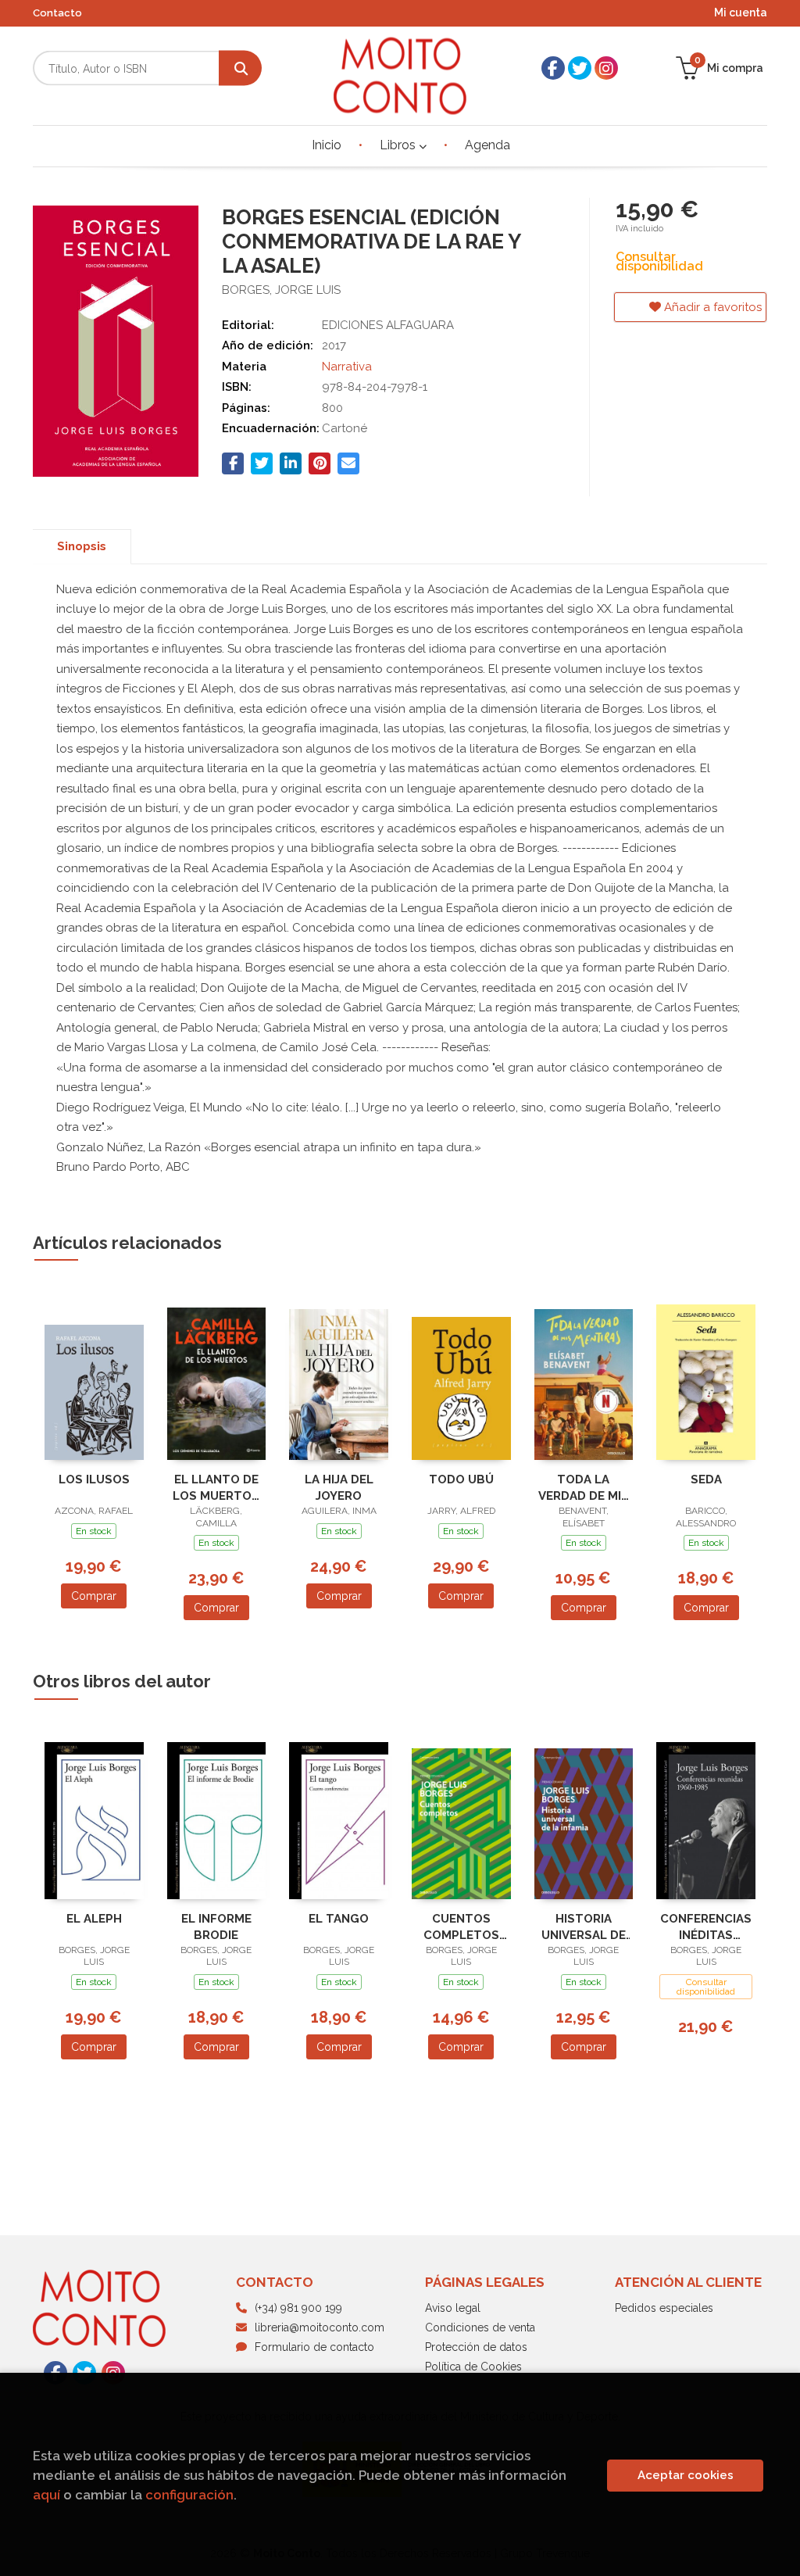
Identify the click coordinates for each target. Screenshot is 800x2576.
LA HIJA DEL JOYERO (339, 1488)
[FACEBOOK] (553, 68)
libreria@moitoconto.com (320, 2327)
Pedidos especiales (664, 2308)
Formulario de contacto (314, 2347)
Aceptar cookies (686, 2475)
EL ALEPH (94, 1919)
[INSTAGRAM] (606, 68)
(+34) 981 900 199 (298, 2308)
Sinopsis (82, 546)
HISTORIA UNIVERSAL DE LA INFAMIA (584, 1927)
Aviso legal (453, 2308)
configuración (189, 2495)
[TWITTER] (580, 68)
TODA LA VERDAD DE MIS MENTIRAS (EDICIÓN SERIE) (584, 1488)
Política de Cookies (473, 2367)
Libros (399, 145)
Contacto (57, 13)
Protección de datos (476, 2347)
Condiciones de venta (480, 2327)
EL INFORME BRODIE (216, 1927)
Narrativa (347, 367)
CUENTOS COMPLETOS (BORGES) (461, 1927)
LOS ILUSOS (94, 1479)
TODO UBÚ (461, 1479)
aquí (46, 2495)
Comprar (94, 1596)
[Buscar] (240, 68)
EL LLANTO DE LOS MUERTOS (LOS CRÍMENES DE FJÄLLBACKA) (216, 1488)
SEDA (706, 1479)
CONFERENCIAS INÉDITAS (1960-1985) (706, 1927)
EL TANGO (339, 1919)
